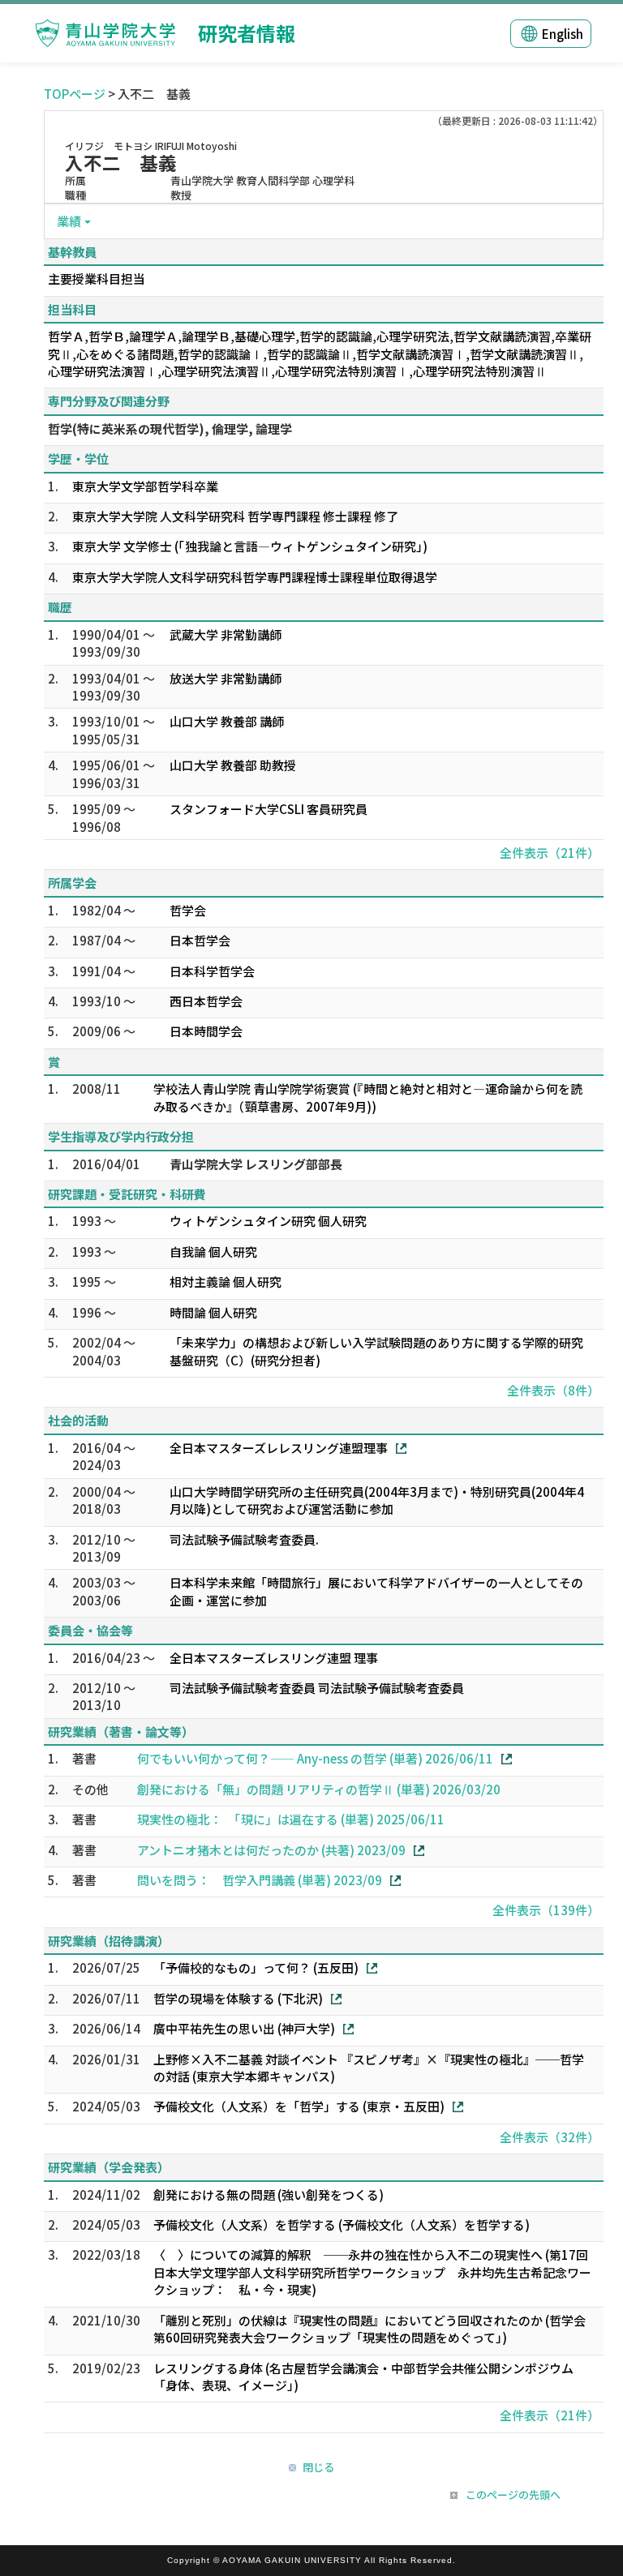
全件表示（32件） (550, 2137)
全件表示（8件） (553, 1390)
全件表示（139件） (546, 1910)
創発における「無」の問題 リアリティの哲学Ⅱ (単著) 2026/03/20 (319, 1789)
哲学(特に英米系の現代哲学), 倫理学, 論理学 (170, 429)
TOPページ (75, 94)
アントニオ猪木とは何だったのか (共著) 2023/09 (271, 1850)
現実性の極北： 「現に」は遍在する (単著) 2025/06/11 (291, 1819)
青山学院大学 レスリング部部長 (256, 1164)
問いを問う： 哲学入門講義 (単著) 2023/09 (260, 1880)
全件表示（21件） (550, 853)
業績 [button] (69, 221)
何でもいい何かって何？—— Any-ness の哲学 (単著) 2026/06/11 (315, 1758)
